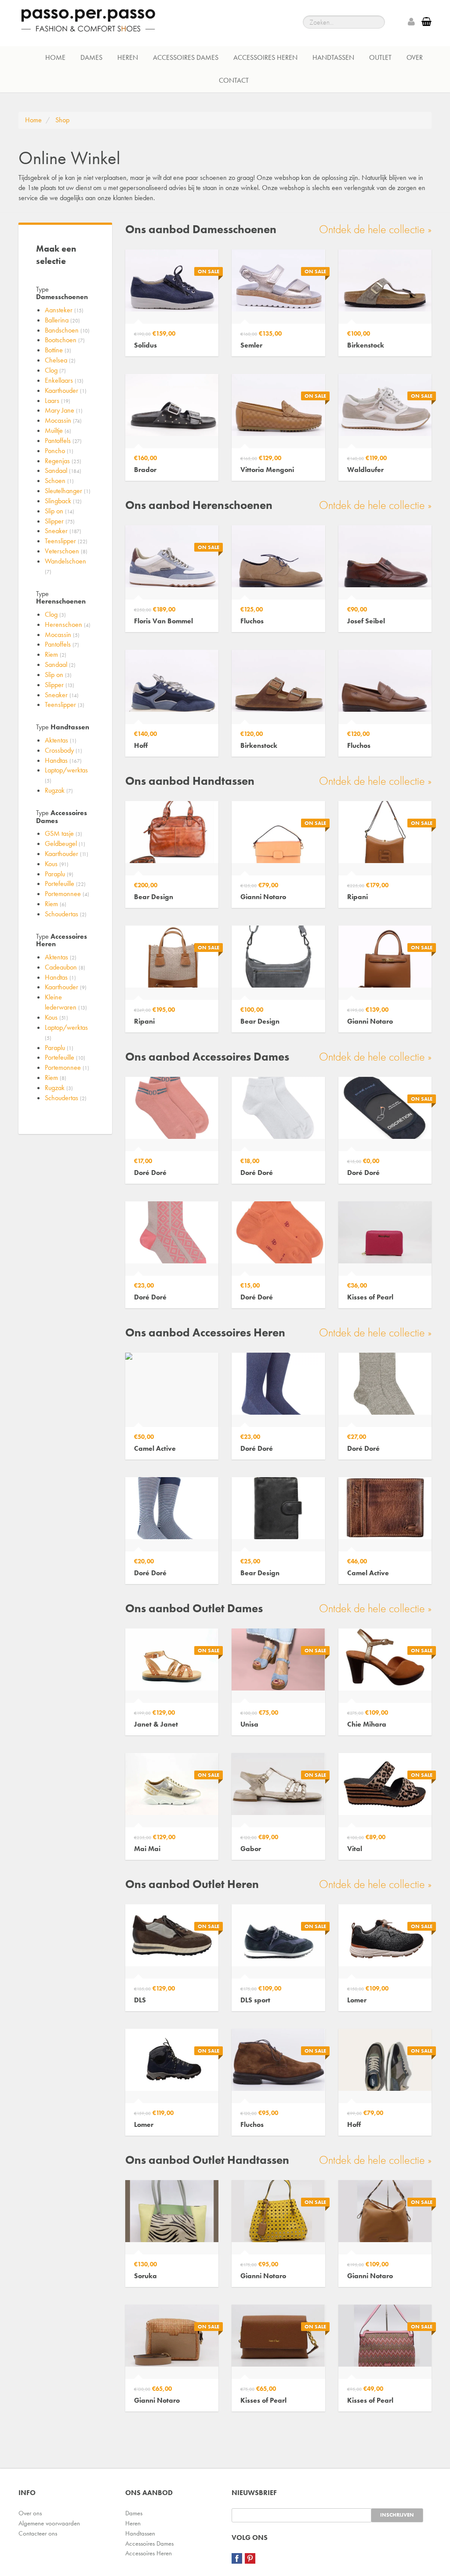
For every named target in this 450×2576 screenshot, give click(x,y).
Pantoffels (63, 441)
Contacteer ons (38, 2533)
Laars (58, 401)
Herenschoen (68, 624)
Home (55, 57)
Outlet (380, 57)
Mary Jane (64, 410)
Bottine (58, 350)
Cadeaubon (65, 967)
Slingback (63, 501)
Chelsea (60, 360)
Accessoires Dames (186, 57)
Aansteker (64, 310)
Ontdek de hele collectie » (375, 229)
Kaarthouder (66, 390)
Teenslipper (66, 541)
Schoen (59, 481)
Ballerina (62, 320)
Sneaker (63, 531)
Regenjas (63, 461)
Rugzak (59, 790)
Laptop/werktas (66, 775)
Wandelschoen (65, 566)
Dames (91, 57)
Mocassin (63, 420)
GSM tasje (64, 833)
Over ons (30, 2513)
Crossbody (64, 750)
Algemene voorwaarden (49, 2523)
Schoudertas (66, 914)
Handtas (63, 760)
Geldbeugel (65, 843)
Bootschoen (65, 340)
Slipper (60, 521)
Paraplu (59, 874)
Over (415, 57)
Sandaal (63, 470)
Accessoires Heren (265, 57)
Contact (234, 80)
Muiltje (58, 430)
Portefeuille (65, 884)
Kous (57, 864)
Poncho (59, 451)
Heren (128, 57)
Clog (55, 370)
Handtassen (333, 57)
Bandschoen (67, 330)
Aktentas (61, 740)
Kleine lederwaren (66, 1002)
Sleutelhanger (68, 491)
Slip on (60, 511)
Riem (56, 654)
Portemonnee (67, 894)
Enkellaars (64, 380)
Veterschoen (66, 551)
